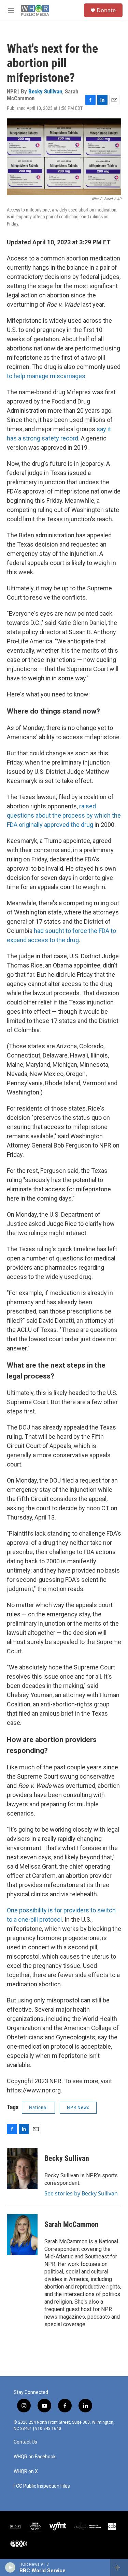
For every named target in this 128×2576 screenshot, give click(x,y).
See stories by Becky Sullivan (81, 2193)
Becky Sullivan (45, 91)
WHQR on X (26, 2471)
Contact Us (25, 2442)
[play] (10, 2567)
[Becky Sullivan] (22, 2168)
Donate (106, 10)
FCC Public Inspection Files (42, 2486)
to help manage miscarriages (46, 376)
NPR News (78, 2107)
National (38, 2107)
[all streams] (119, 2567)
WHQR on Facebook (35, 2457)
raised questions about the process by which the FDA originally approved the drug (64, 815)
